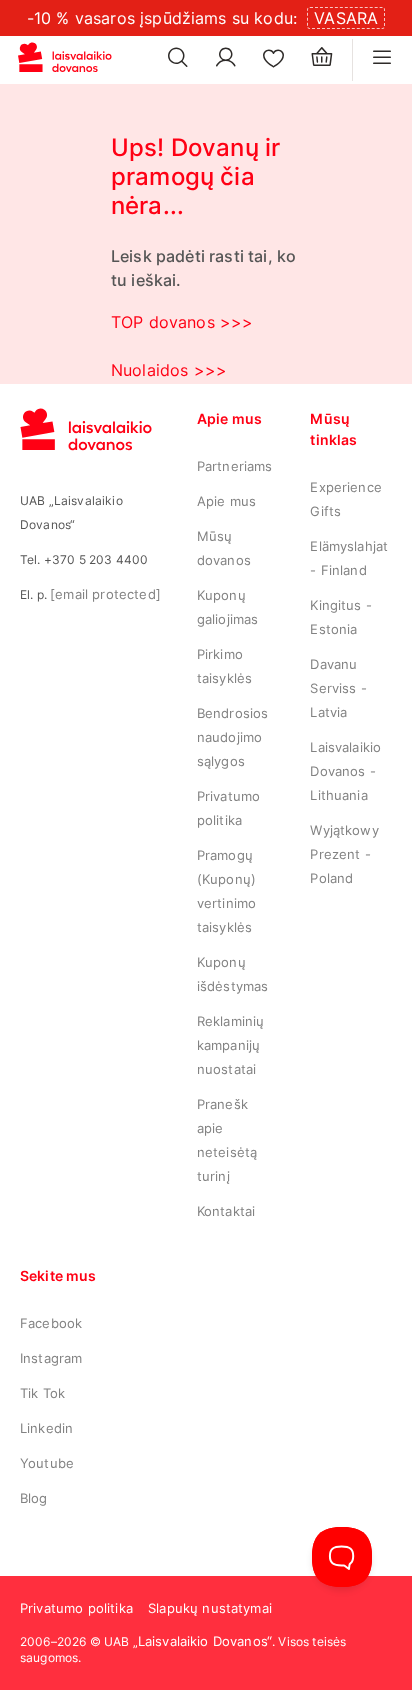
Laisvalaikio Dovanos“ (205, 1641)
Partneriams (235, 466)
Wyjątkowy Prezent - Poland (344, 854)
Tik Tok (42, 1393)
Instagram (51, 1358)
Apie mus (226, 501)
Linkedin (46, 1428)
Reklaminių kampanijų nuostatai (231, 1045)
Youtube (47, 1463)
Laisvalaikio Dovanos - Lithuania (345, 771)
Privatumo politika (76, 1608)
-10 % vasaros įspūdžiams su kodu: (162, 18)
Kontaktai (226, 1211)
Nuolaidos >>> (169, 370)
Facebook (51, 1323)
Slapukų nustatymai (210, 1608)
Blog (34, 1498)
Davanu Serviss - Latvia (338, 688)
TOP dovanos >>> (182, 322)
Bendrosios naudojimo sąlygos (233, 737)
